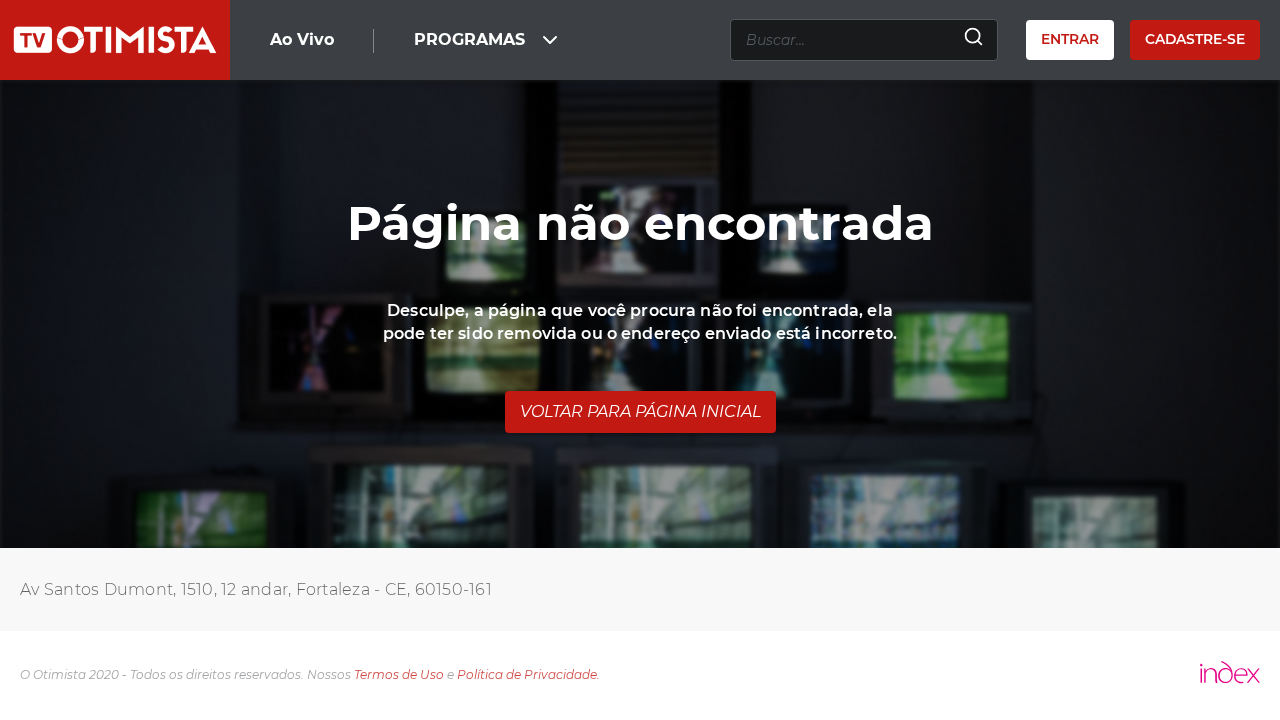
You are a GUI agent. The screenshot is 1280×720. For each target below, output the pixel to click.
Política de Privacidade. (528, 674)
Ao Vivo (302, 39)
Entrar (1070, 39)
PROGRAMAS (469, 39)
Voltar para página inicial (640, 411)
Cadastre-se (1195, 39)
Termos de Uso (399, 674)
